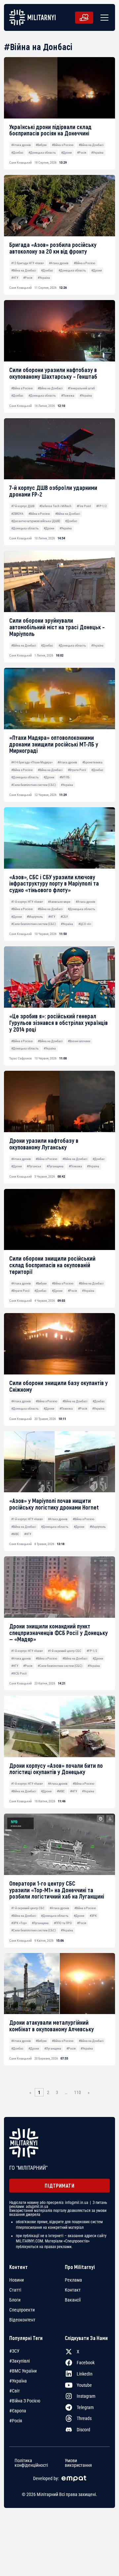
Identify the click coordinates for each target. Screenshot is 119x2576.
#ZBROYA (17, 514)
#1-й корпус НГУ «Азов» (27, 902)
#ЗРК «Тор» (19, 1923)
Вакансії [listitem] (73, 2300)
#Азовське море (59, 902)
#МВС (15, 1534)
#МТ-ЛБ (65, 777)
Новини (17, 2280)
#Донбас (17, 153)
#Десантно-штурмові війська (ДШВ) (36, 521)
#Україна (97, 153)
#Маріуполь (35, 917)
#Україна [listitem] (18, 2381)
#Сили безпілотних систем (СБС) (34, 785)
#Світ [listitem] (15, 2391)
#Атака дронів (21, 145)
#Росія (82, 153)
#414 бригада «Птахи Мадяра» (32, 762)
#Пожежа (68, 395)
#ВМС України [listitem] (23, 2371)
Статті (15, 2290)
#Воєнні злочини (79, 1041)
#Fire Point (84, 506)
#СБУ (64, 917)
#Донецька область (42, 153)
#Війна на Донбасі (91, 145)
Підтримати (59, 2186)
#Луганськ (34, 1166)
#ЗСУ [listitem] (14, 2351)
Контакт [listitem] (73, 2290)
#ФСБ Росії (19, 1673)
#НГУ (15, 278)
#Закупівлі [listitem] (20, 2361)
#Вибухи (41, 145)
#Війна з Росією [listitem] (25, 2401)
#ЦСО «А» (85, 924)
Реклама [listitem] (73, 2280)
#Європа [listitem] (18, 2411)
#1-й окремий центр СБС (65, 1651)
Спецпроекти (22, 2310)
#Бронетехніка (92, 762)
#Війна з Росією (63, 145)
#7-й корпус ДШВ (23, 506)
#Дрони (66, 153)
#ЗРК (93, 1916)
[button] (103, 18)
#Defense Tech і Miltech (55, 506)
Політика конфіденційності (31, 2462)
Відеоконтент (22, 2320)
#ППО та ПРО (63, 1923)
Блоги (15, 2300)
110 (78, 2092)
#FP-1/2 (101, 506)
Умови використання (78, 2462)
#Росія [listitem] (16, 2421)
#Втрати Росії (77, 770)
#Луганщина (55, 1166)
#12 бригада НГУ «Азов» (28, 263)
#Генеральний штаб (81, 388)
